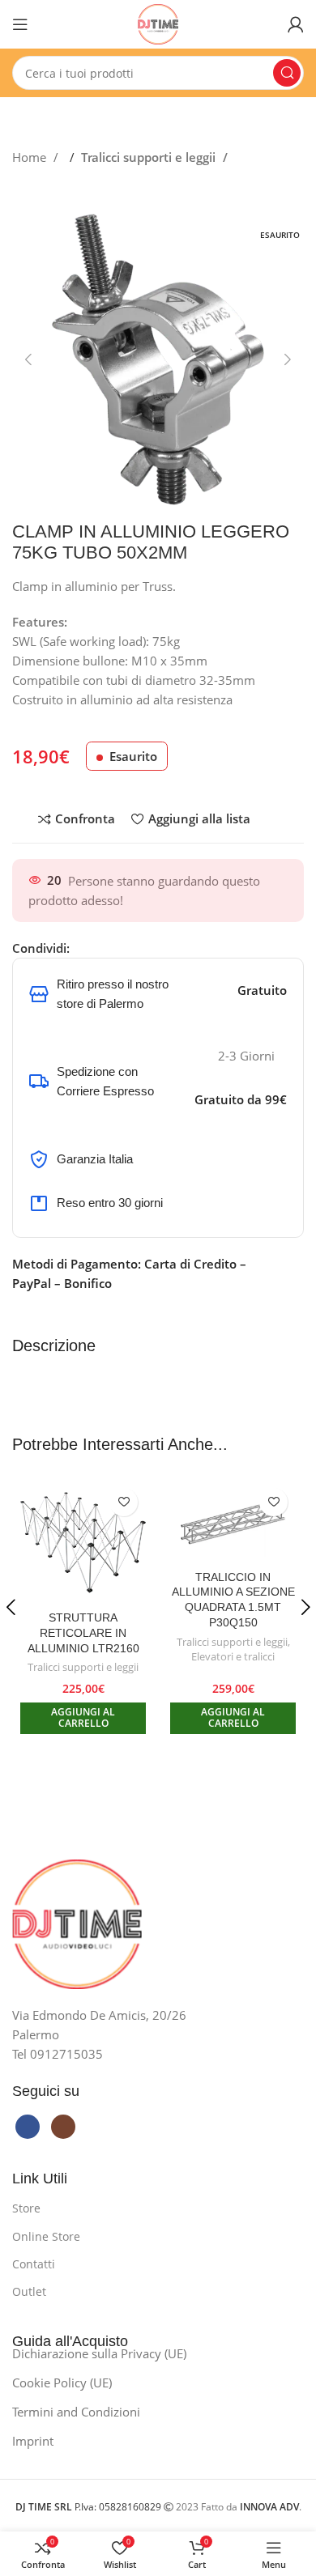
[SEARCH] (287, 73)
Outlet (29, 2291)
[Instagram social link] (63, 2127)
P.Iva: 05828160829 (90, 2507)
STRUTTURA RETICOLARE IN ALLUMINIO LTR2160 (83, 1633)
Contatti (34, 2264)
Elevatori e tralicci (233, 1657)
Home (31, 157)
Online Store (46, 2236)
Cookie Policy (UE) (62, 2383)
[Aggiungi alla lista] (124, 1502)
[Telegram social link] (147, 948)
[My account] (296, 24)
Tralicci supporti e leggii (150, 157)
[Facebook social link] (82, 948)
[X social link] (98, 948)
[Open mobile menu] (20, 24)
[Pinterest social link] (114, 948)
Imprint (33, 2441)
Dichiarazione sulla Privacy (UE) (99, 2353)
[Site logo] (158, 23)
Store (26, 2208)
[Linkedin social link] (130, 948)
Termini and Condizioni (76, 2412)
